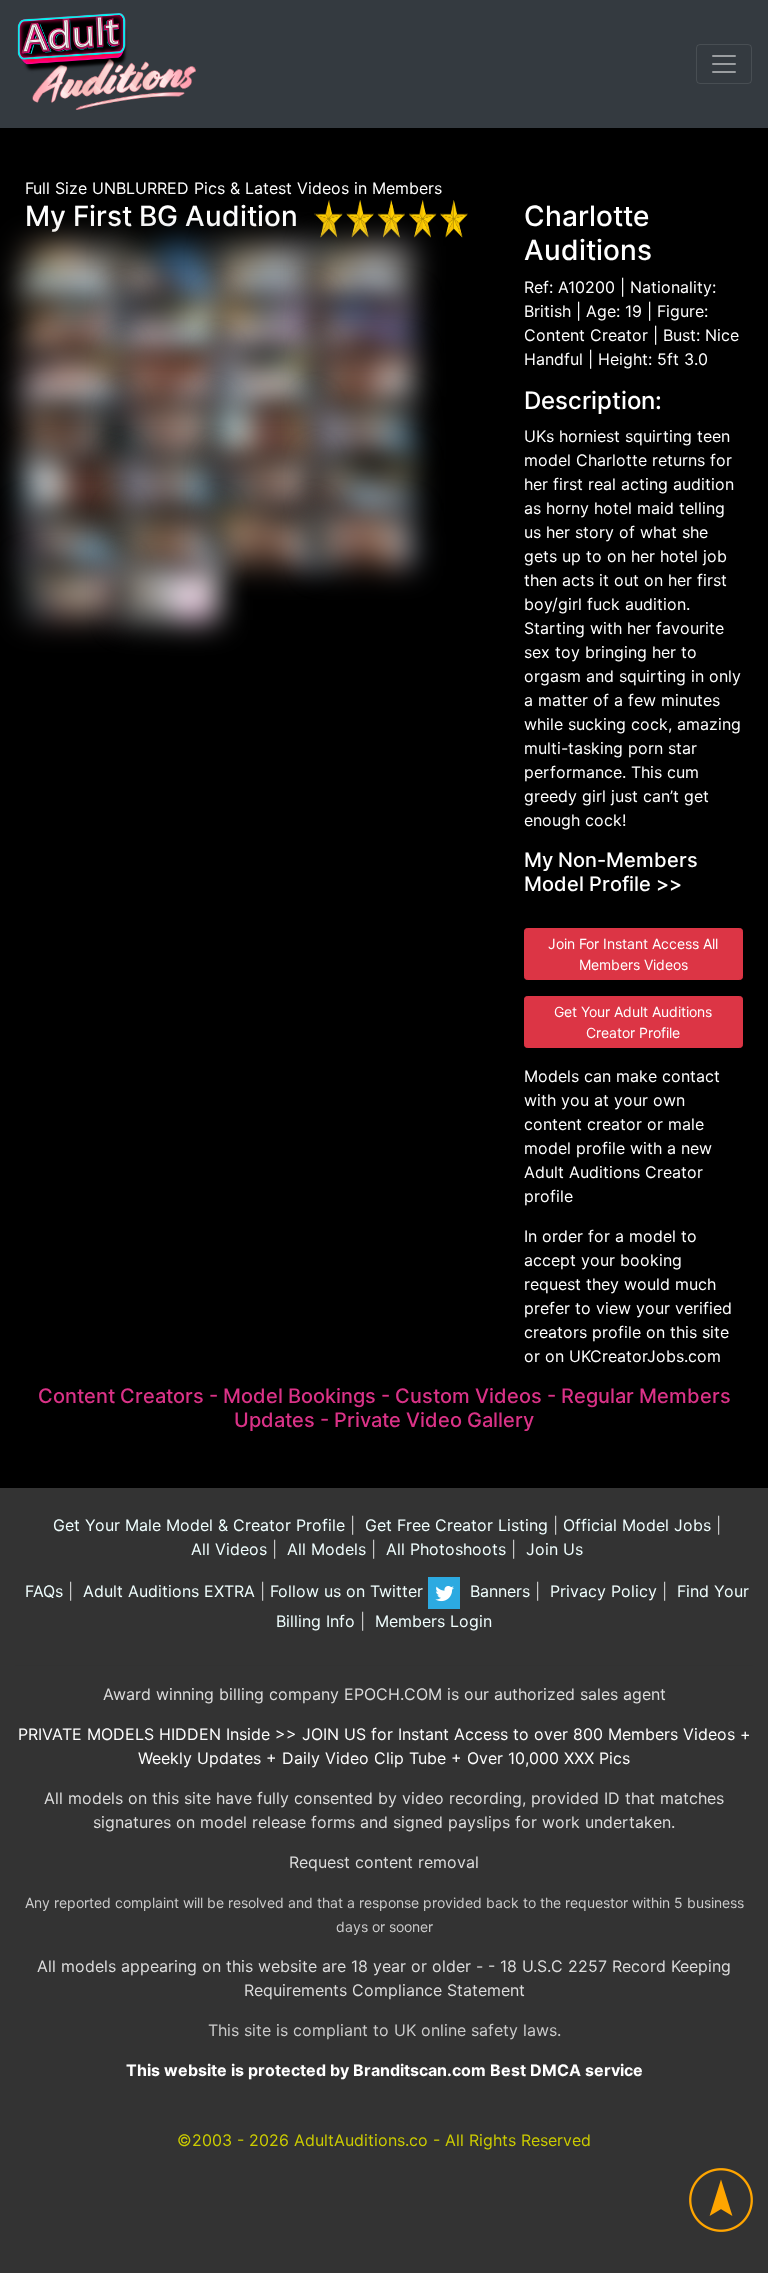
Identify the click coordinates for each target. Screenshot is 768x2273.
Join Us (552, 1549)
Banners (497, 1591)
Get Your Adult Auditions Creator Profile (633, 1022)
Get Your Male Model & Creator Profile (196, 1525)
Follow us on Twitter (349, 1591)
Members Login (431, 1621)
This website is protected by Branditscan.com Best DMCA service (384, 2070)
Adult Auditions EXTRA (166, 1591)
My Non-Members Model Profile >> (611, 872)
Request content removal (384, 1862)
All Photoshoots (443, 1549)
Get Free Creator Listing (454, 1525)
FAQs (41, 1591)
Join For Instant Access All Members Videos (633, 954)
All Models (324, 1549)
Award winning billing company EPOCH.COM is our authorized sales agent (384, 1694)
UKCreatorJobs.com (645, 1356)
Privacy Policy (601, 1591)
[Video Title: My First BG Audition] (72, 271)
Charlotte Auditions (588, 233)
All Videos (226, 1549)
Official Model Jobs (637, 1525)
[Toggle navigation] (724, 64)
